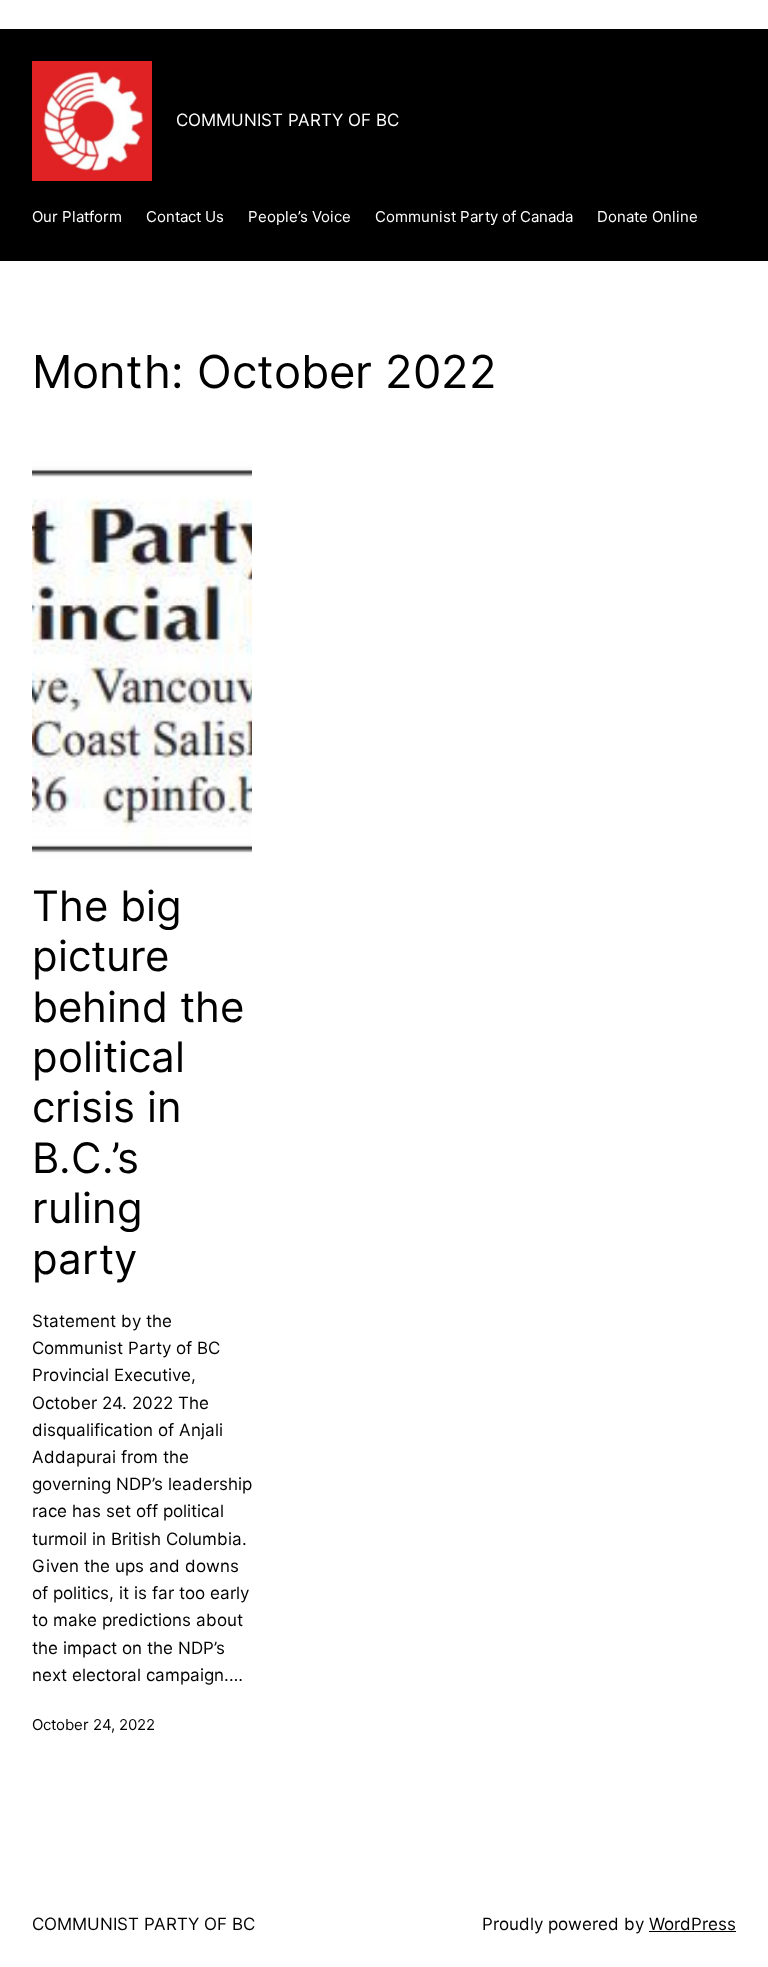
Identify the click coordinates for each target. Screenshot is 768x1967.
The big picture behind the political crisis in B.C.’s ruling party (138, 1082)
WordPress (692, 1924)
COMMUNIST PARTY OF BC (287, 120)
